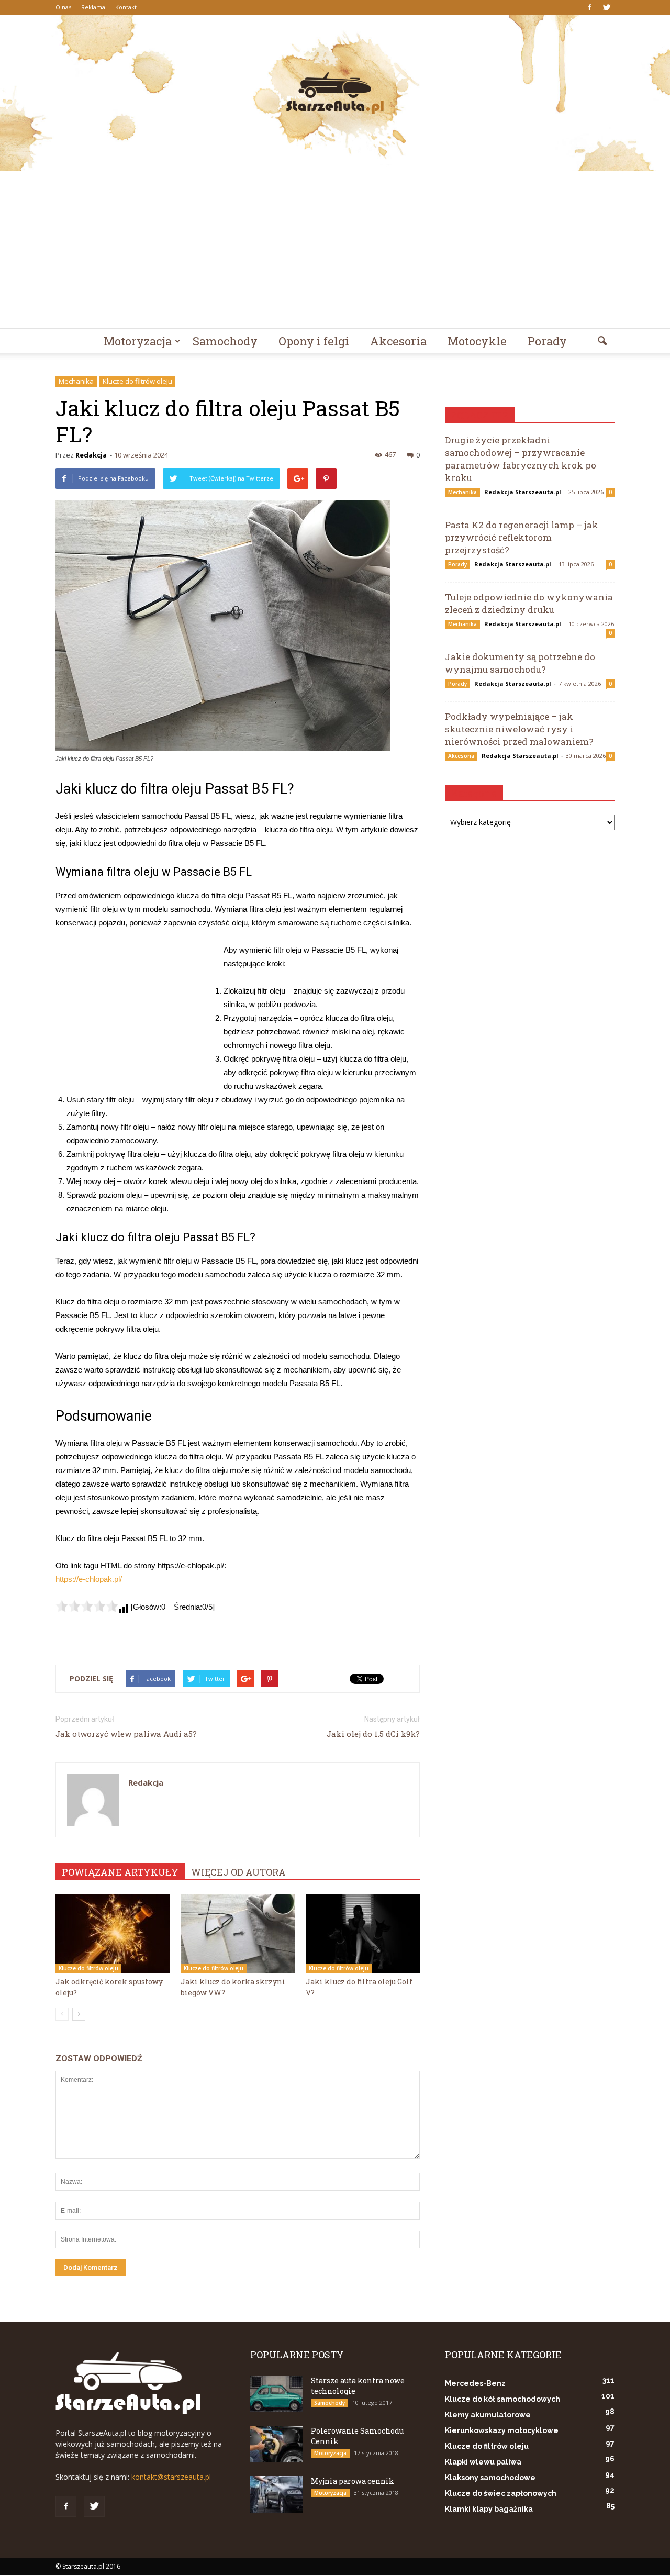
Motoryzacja (138, 341)
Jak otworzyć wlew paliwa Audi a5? (126, 1734)
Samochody (225, 341)
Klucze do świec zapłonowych (501, 2493)
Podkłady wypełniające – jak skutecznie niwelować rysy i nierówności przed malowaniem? (519, 729)
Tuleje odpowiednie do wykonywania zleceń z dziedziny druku (529, 603)
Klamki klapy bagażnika (489, 2509)
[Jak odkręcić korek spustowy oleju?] (113, 1934)
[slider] (87, 1606)
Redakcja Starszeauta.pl (523, 492)
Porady (547, 341)
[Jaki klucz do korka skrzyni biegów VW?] (238, 1934)
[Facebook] (589, 7)
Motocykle (477, 341)
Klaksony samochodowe (490, 2478)
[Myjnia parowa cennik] (276, 2494)
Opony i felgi (314, 341)
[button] (602, 341)
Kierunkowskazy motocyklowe (502, 2430)
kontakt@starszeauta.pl (171, 2477)
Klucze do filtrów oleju (137, 381)
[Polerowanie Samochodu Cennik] (276, 2444)
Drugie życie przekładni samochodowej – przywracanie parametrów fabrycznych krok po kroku (521, 459)
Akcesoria (398, 341)
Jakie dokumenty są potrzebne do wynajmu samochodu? (520, 663)
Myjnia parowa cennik (353, 2481)
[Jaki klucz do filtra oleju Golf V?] (363, 1934)
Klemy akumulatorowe (488, 2415)
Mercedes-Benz (475, 2383)
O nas (63, 7)
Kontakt (126, 7)
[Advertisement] (335, 250)
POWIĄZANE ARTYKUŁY (120, 1872)
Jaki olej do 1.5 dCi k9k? (373, 1734)
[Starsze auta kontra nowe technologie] (276, 2394)
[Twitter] (607, 7)
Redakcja (91, 455)
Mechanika (76, 381)
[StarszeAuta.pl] (335, 93)
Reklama (93, 7)
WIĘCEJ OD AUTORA (238, 1872)
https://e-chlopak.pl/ (89, 1579)
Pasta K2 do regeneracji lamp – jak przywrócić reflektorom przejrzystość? (522, 537)
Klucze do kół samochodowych (502, 2399)
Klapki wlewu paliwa (483, 2462)
